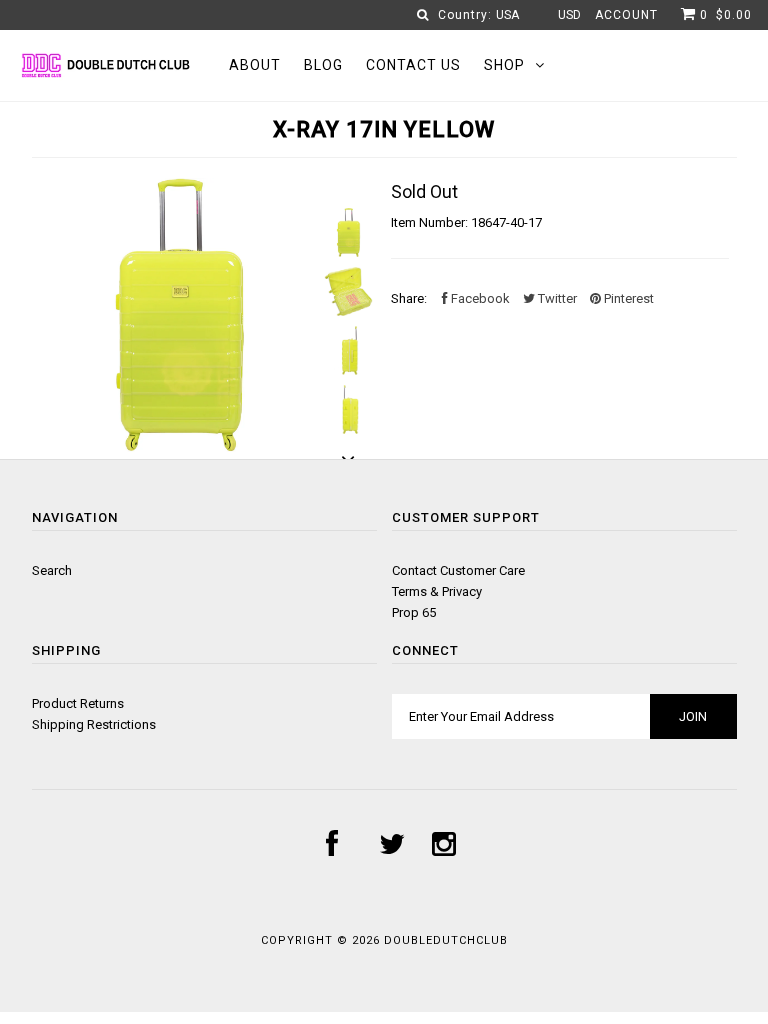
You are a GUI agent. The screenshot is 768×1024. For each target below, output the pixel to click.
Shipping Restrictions (94, 724)
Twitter (556, 298)
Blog (323, 65)
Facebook (479, 298)
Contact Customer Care (458, 570)
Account (626, 15)
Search (52, 570)
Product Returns (78, 703)
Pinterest (627, 298)
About (255, 65)
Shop (504, 65)
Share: (409, 298)
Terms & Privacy (437, 591)
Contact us (413, 65)
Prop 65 (414, 612)
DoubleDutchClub (446, 940)
